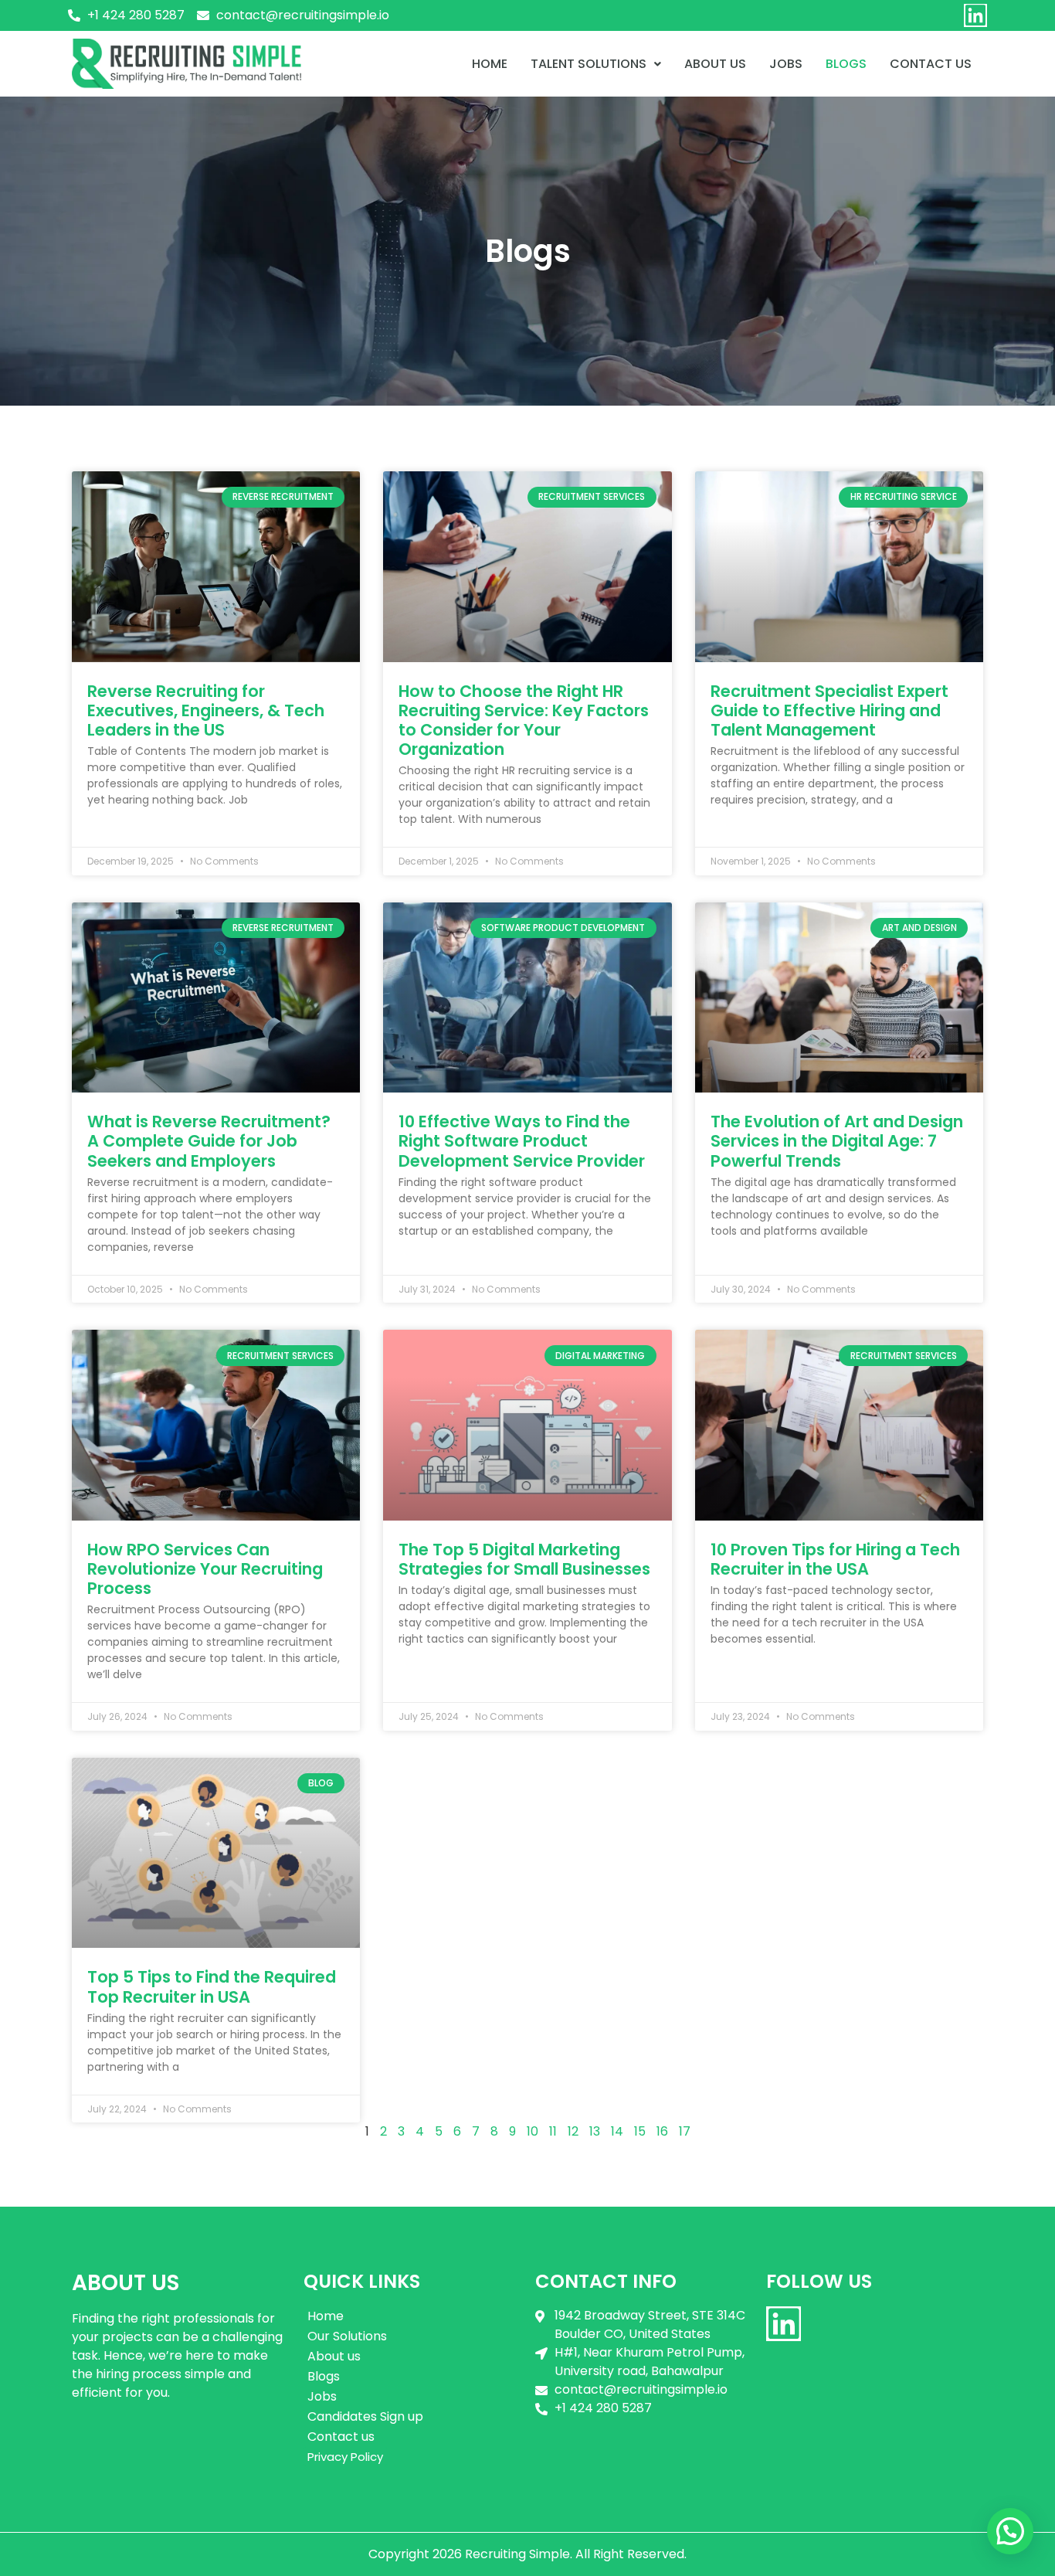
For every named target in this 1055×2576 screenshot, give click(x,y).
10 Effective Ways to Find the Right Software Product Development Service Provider (522, 1141)
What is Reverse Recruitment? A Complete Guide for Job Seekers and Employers (209, 1141)
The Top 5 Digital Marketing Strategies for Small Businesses (524, 1559)
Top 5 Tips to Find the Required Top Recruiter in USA (212, 1986)
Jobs (786, 64)
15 (640, 2131)
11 (553, 2131)
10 (533, 2131)
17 (685, 2131)
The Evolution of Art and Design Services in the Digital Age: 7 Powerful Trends (837, 1141)
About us (715, 64)
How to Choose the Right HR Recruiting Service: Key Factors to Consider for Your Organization (524, 720)
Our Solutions (347, 2336)
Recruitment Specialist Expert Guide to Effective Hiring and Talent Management (829, 710)
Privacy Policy (345, 2457)
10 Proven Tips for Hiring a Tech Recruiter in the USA (835, 1559)
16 (662, 2131)
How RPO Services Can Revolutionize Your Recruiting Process (205, 1569)
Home (490, 64)
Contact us (341, 2437)
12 (573, 2131)
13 (595, 2131)
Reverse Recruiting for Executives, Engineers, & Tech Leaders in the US (206, 710)
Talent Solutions (589, 64)
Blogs (846, 64)
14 (617, 2131)
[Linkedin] (975, 15)
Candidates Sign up (365, 2416)
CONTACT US (931, 64)
